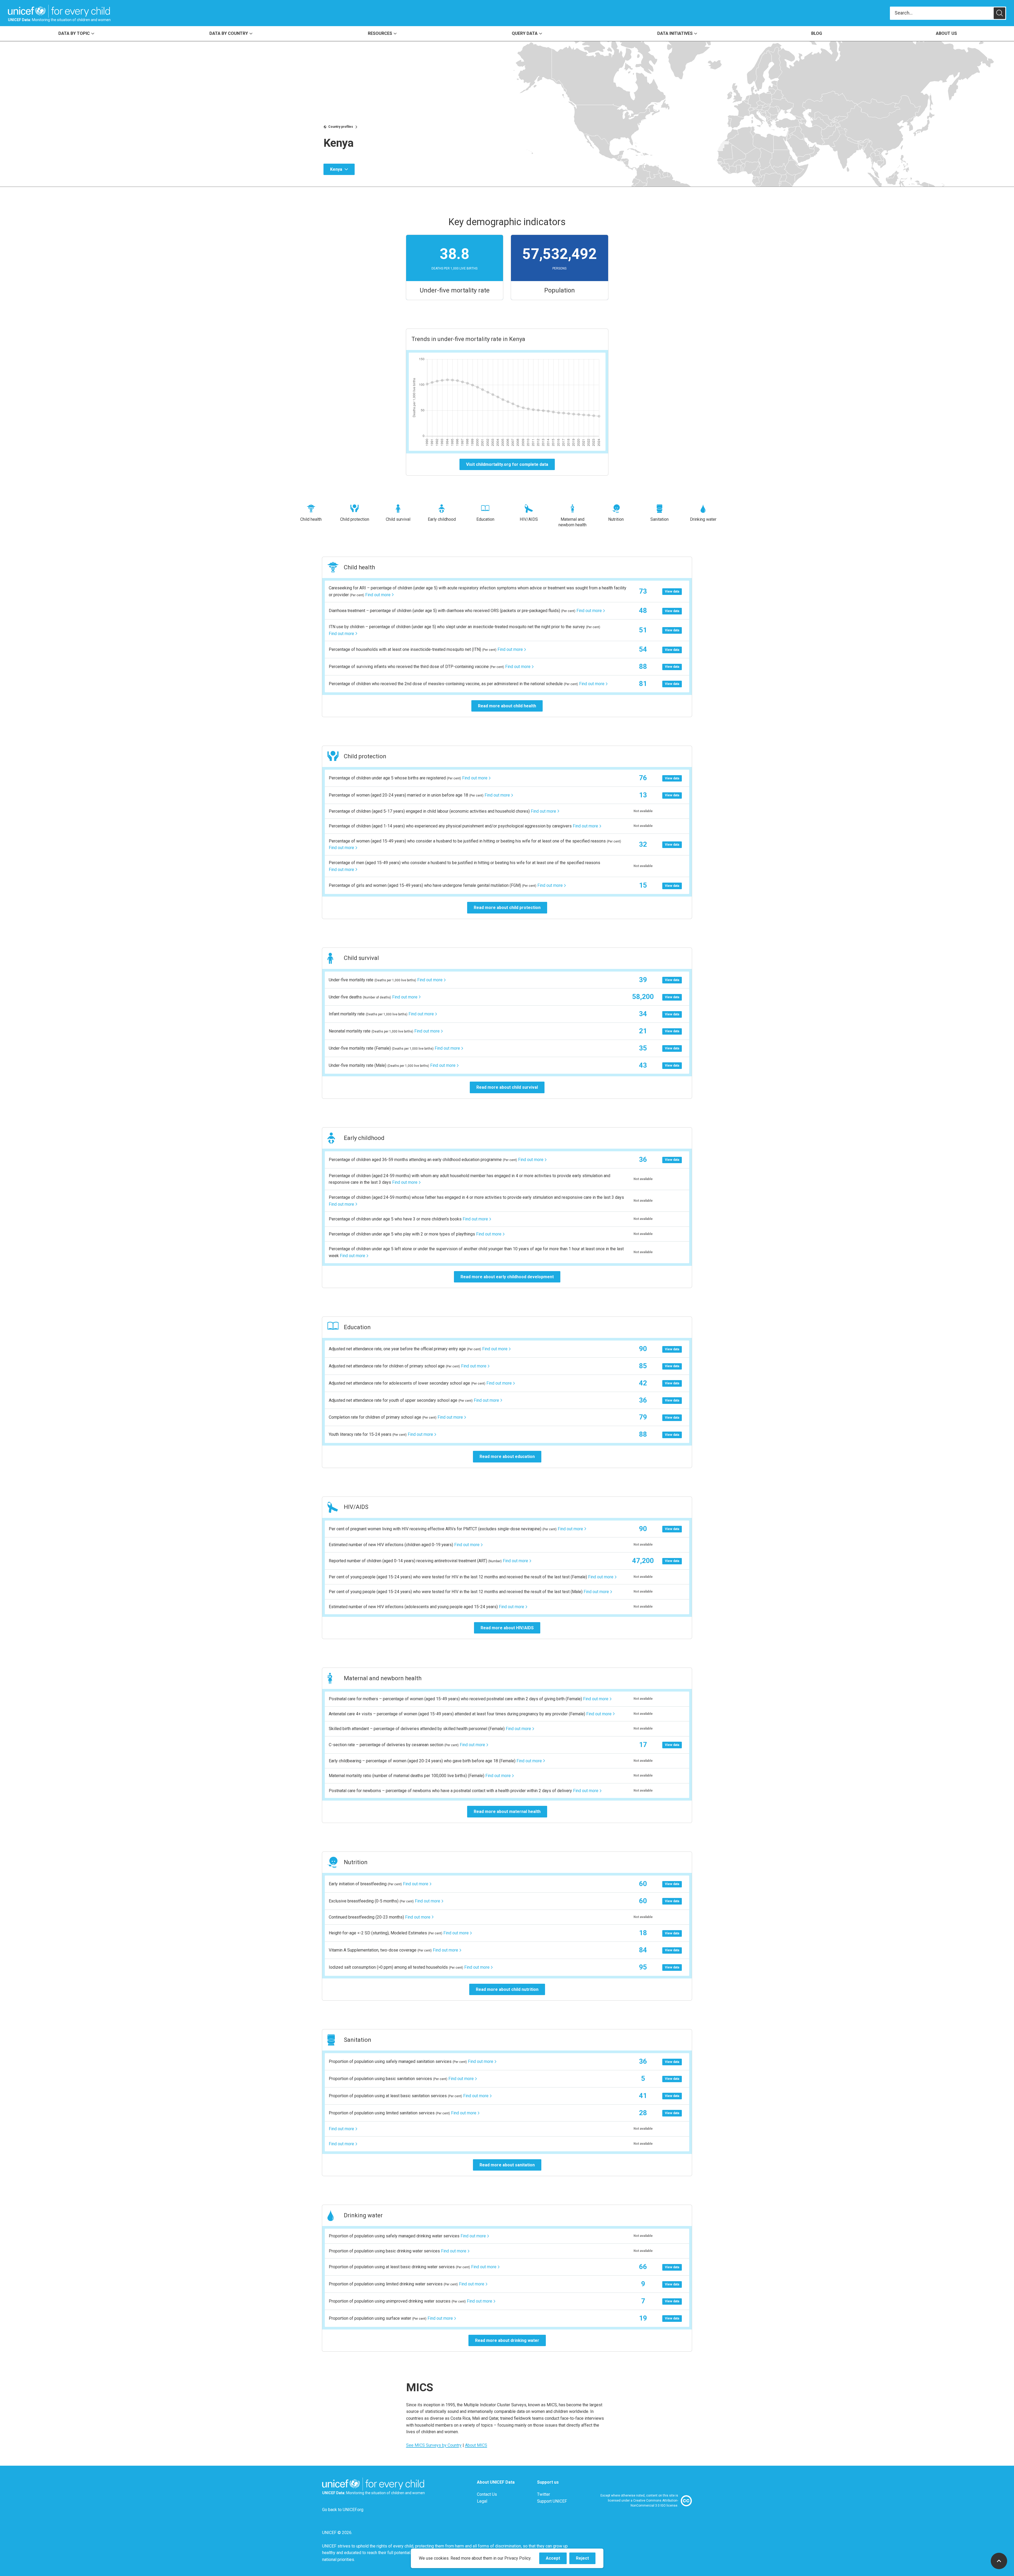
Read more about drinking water (507, 2340)
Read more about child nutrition (507, 1989)
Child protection (355, 519)
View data (672, 591)
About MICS (476, 2445)
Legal (482, 2501)
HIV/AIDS (529, 519)
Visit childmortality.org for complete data (507, 464)
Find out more (378, 595)
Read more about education (507, 1457)
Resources (380, 33)
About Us (946, 33)
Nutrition (616, 519)
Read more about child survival (507, 1087)
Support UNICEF (552, 2501)
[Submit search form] (948, 13)
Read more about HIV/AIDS (507, 1628)
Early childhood (442, 519)
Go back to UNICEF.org (343, 2510)
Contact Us (487, 2494)
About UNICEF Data (496, 2482)
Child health (311, 519)
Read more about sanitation (507, 2165)
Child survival (398, 519)
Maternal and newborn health (572, 522)
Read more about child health (507, 706)
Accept (556, 2560)
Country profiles (341, 127)
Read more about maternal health (507, 1812)
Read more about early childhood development (507, 1277)
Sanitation (659, 519)
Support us (548, 2482)
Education (485, 519)
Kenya (336, 169)
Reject (586, 2560)
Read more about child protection (507, 908)
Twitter (544, 2494)
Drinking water (703, 519)
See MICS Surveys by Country (434, 2445)
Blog (817, 33)
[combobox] (942, 13)
